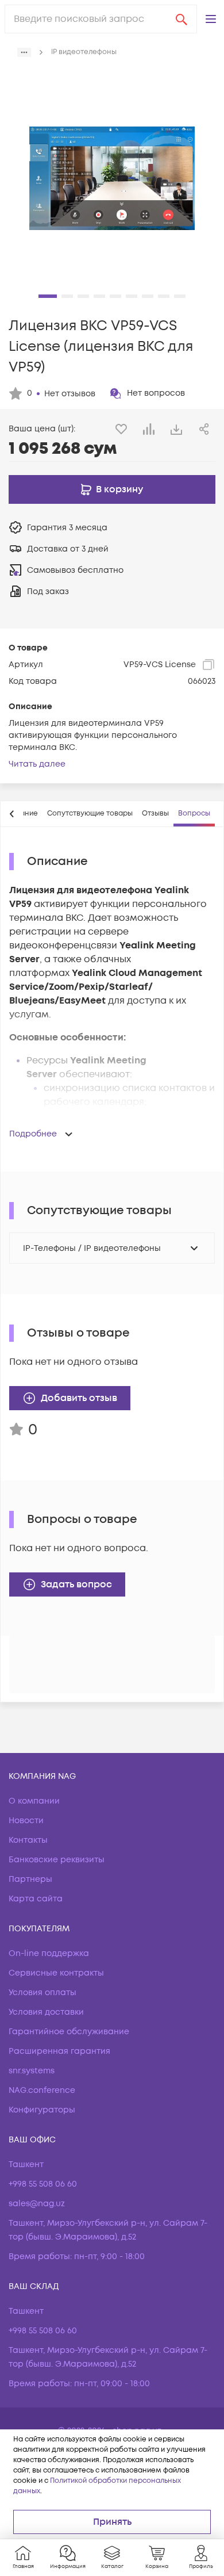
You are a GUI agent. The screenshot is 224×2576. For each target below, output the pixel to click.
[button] (211, 19)
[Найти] (181, 19)
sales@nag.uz (37, 2204)
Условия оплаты (43, 1993)
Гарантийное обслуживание (69, 2032)
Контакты (28, 1840)
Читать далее (37, 764)
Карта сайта (36, 1899)
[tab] (90, 814)
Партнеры (30, 1879)
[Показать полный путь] (24, 52)
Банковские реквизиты (57, 1860)
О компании (34, 1801)
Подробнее (33, 1134)
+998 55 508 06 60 (43, 2184)
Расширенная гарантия (59, 2051)
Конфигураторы (42, 2110)
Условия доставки (46, 2012)
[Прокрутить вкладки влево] (12, 814)
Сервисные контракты (56, 1973)
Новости (26, 1821)
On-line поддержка (49, 1953)
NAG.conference (42, 2090)
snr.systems (32, 2071)
